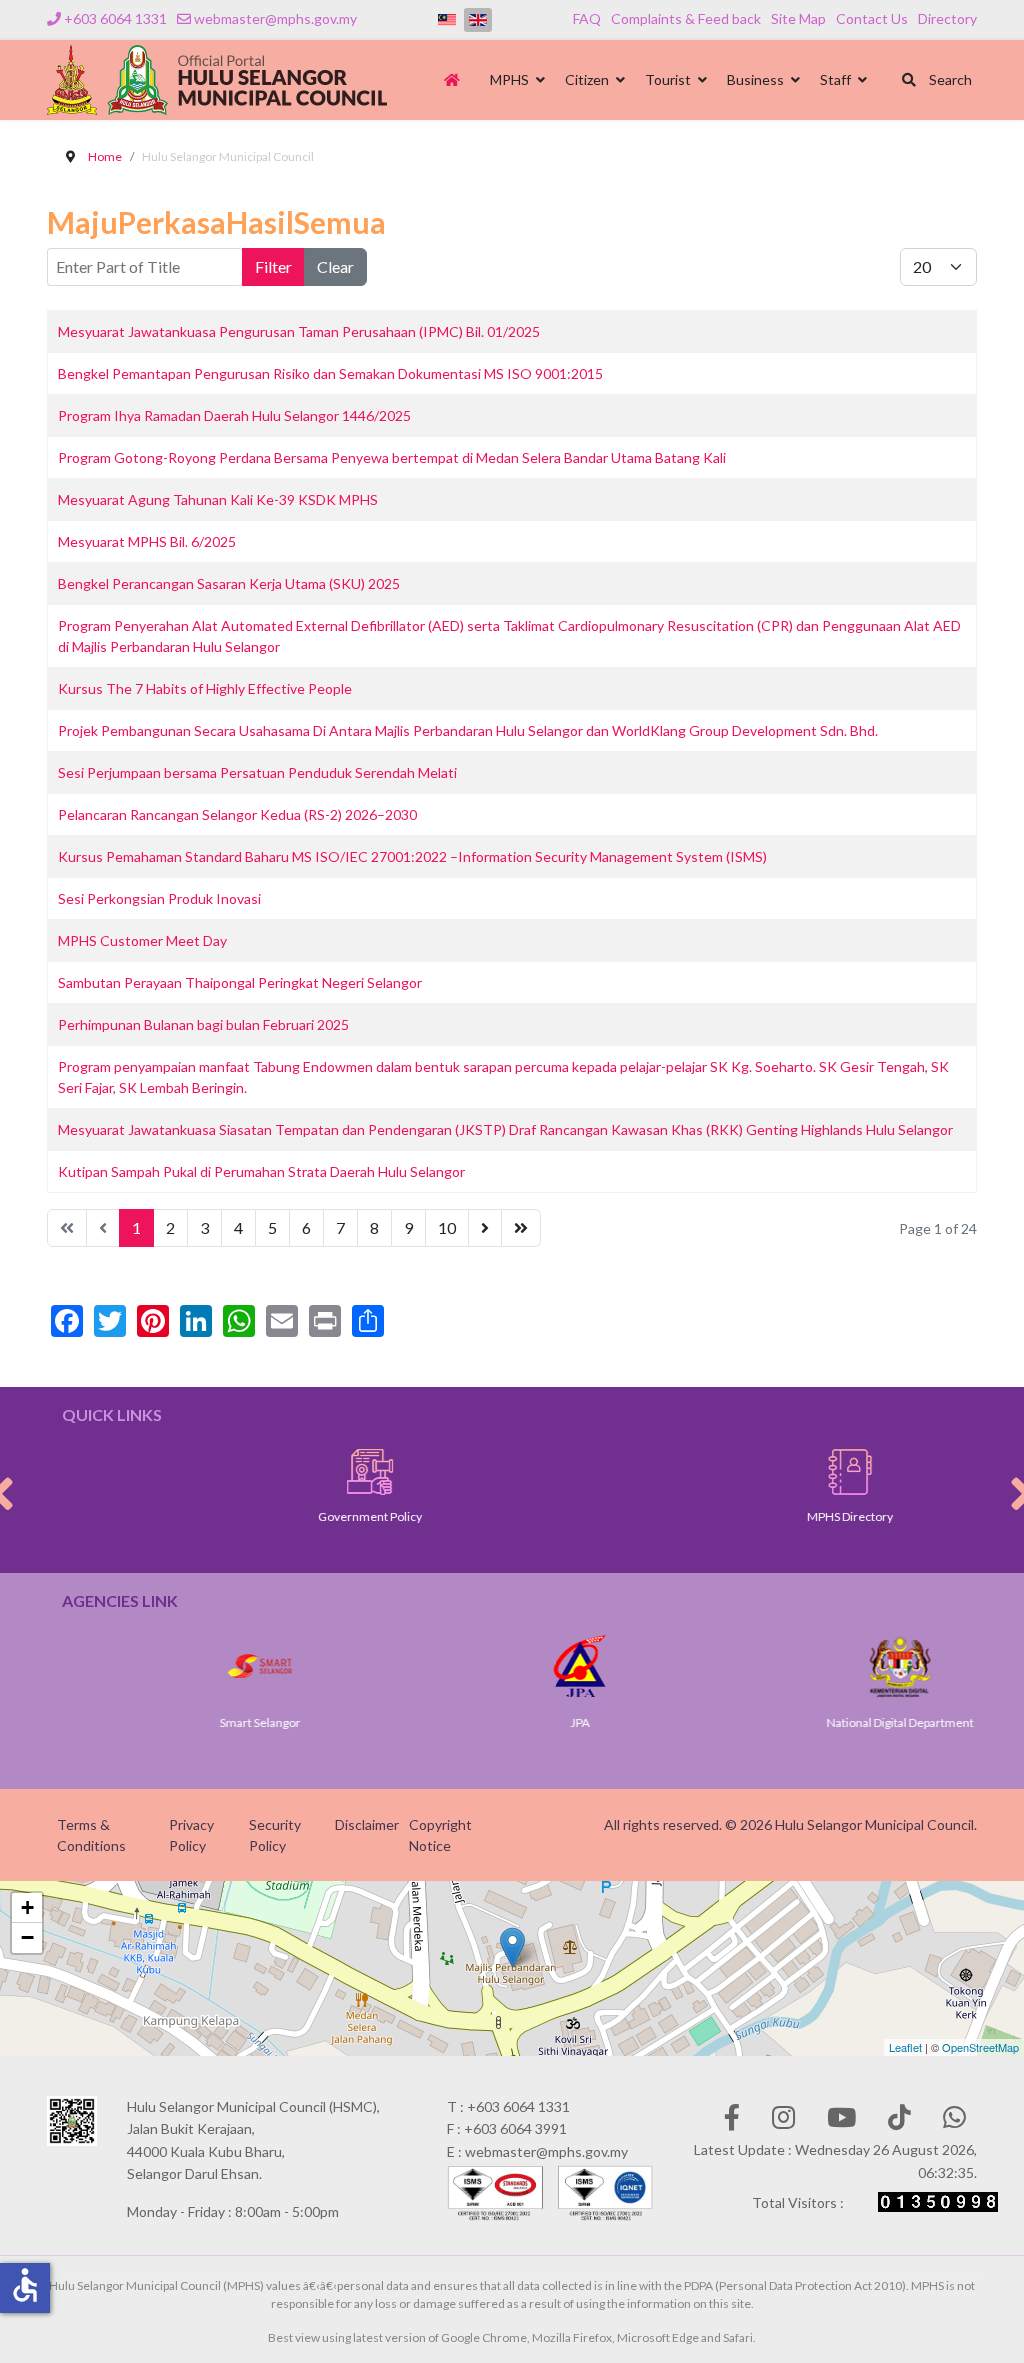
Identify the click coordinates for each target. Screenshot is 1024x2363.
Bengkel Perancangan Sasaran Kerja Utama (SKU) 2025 (229, 583)
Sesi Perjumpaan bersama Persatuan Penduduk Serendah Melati (257, 772)
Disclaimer (367, 1824)
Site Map (798, 18)
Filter (273, 266)
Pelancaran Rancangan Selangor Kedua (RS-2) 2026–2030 (237, 814)
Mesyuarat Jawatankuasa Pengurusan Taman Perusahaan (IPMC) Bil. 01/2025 (299, 331)
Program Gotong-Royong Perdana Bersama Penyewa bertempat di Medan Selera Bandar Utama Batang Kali (392, 457)
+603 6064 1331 (115, 18)
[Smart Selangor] (211, 1666)
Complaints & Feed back (686, 18)
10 (447, 1227)
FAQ (587, 18)
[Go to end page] (521, 1228)
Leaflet (905, 2047)
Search (949, 79)
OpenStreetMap (980, 2047)
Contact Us (872, 18)
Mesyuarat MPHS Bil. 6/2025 (147, 541)
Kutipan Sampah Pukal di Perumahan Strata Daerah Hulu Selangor (261, 1171)
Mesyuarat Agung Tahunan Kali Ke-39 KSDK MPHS (218, 499)
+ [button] (27, 1907)
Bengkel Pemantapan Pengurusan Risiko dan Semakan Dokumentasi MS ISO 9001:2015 (330, 373)
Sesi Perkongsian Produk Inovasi (159, 898)
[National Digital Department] (851, 1666)
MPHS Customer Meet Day (142, 940)
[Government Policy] (299, 1472)
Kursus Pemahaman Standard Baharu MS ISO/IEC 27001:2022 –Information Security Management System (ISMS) (412, 856)
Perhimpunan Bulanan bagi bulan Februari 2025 (203, 1024)
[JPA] (531, 1666)
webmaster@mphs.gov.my (275, 18)
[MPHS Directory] (779, 1472)
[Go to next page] (485, 1228)
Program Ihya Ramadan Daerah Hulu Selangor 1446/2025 (234, 415)
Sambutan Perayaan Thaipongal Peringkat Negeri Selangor (240, 982)
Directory (947, 18)
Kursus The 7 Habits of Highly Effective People (205, 688)
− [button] (27, 1937)
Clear (335, 266)
